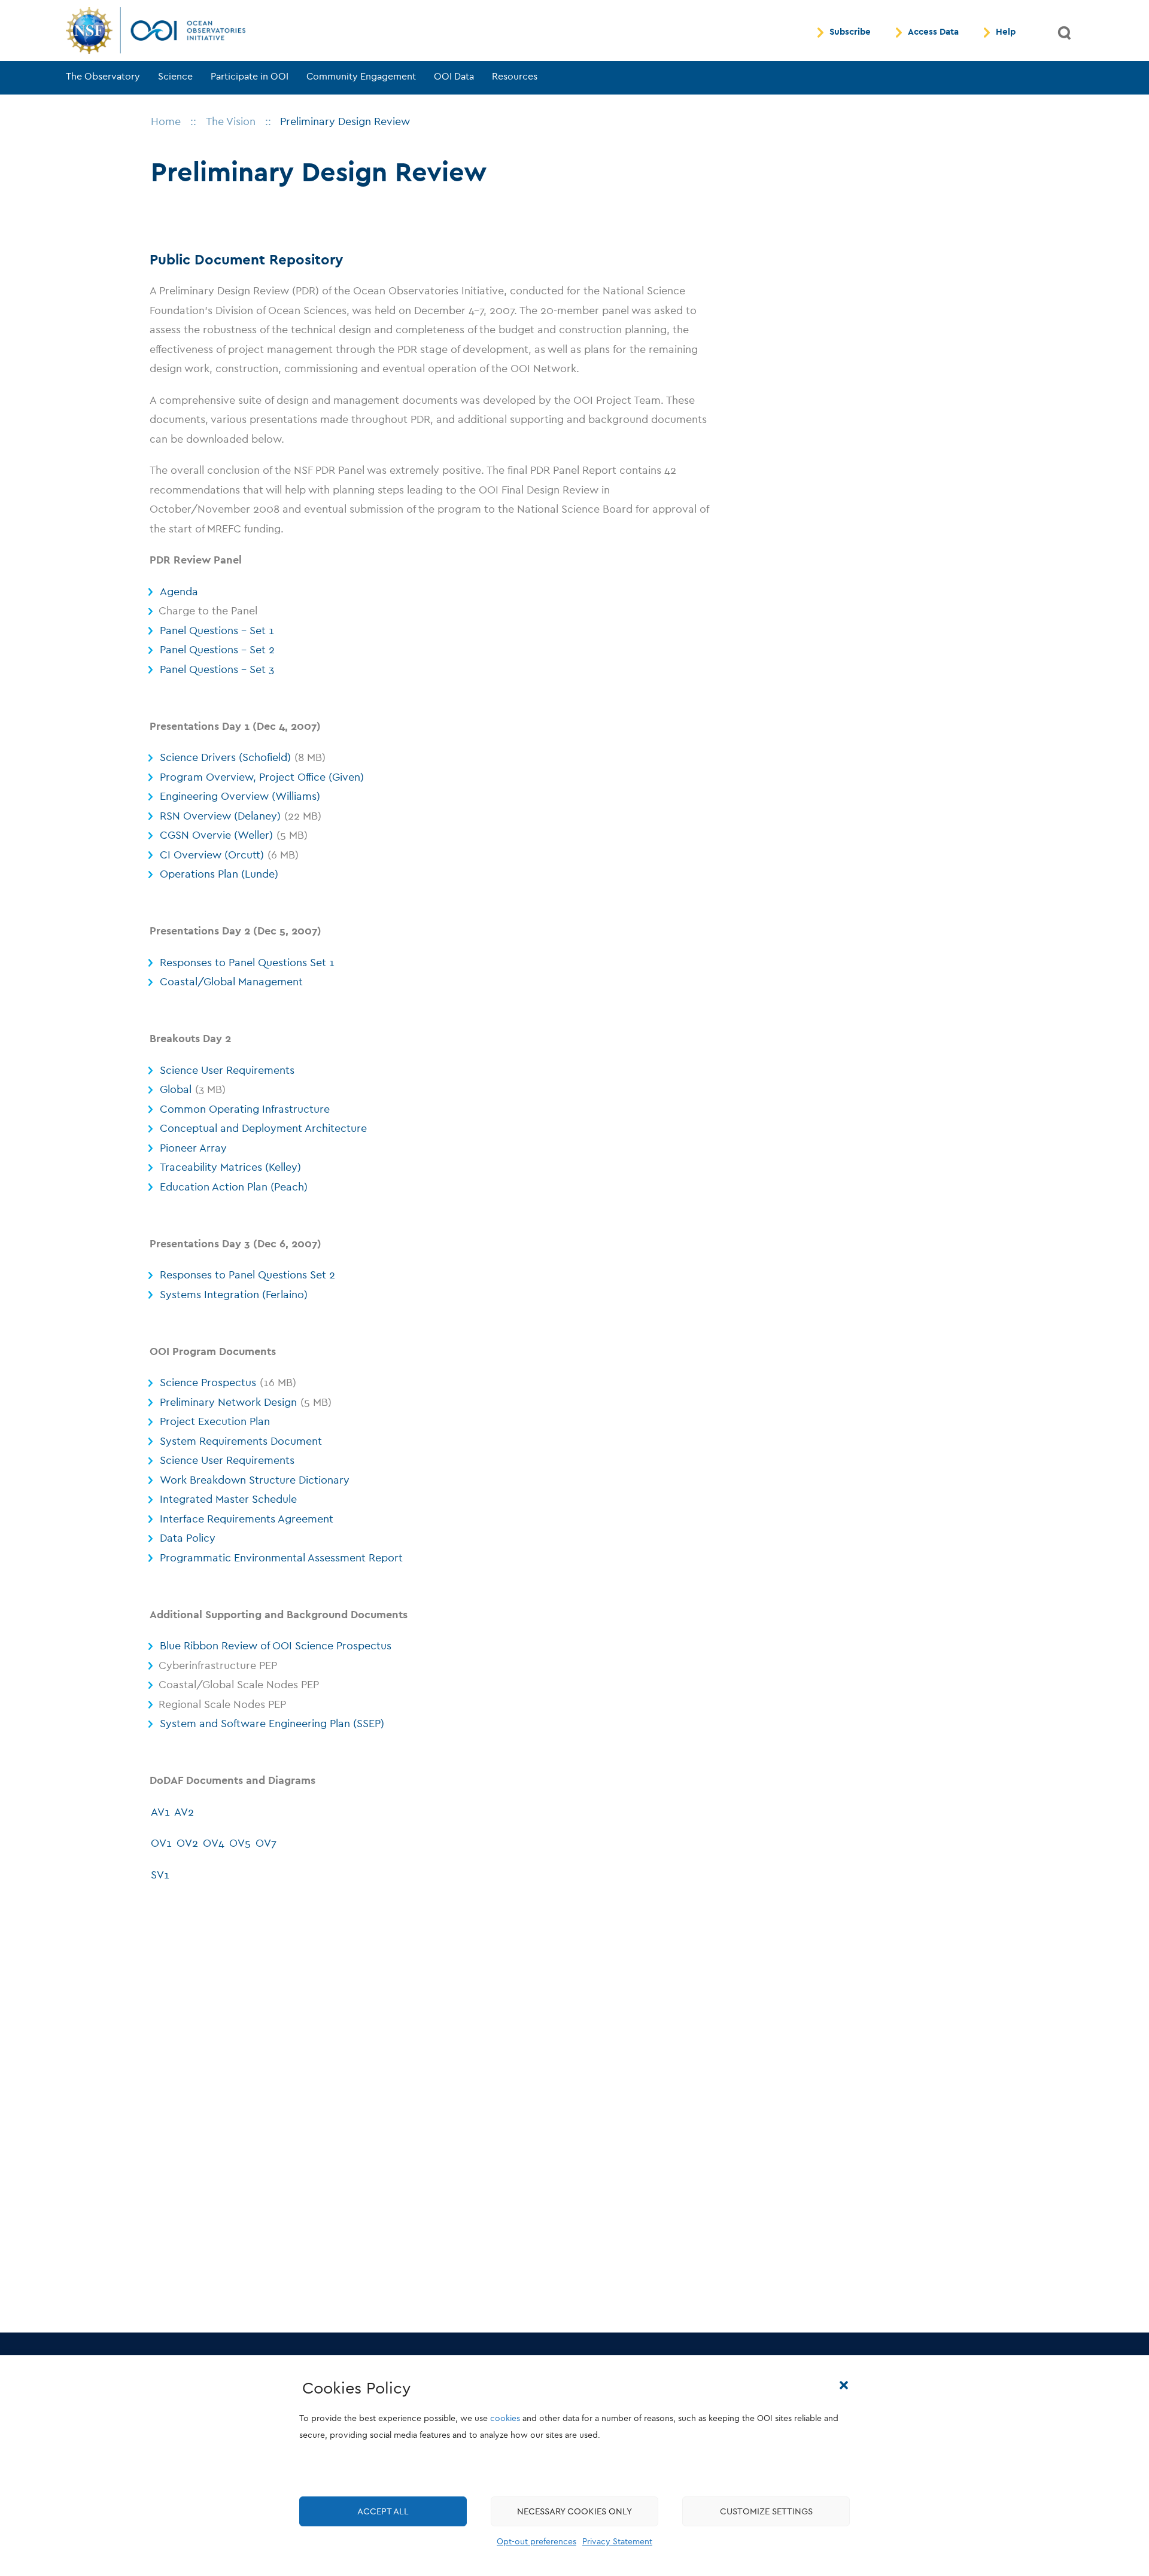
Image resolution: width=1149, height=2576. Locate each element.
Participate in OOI (250, 77)
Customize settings (766, 2512)
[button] (844, 2385)
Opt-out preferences (536, 2542)
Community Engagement (361, 77)
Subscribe (850, 32)
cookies (505, 2419)
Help (1006, 32)
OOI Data (454, 77)
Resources (515, 77)
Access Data (933, 32)
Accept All (383, 2512)
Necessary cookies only (574, 2512)
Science (175, 77)
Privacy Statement (617, 2542)
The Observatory (103, 77)
